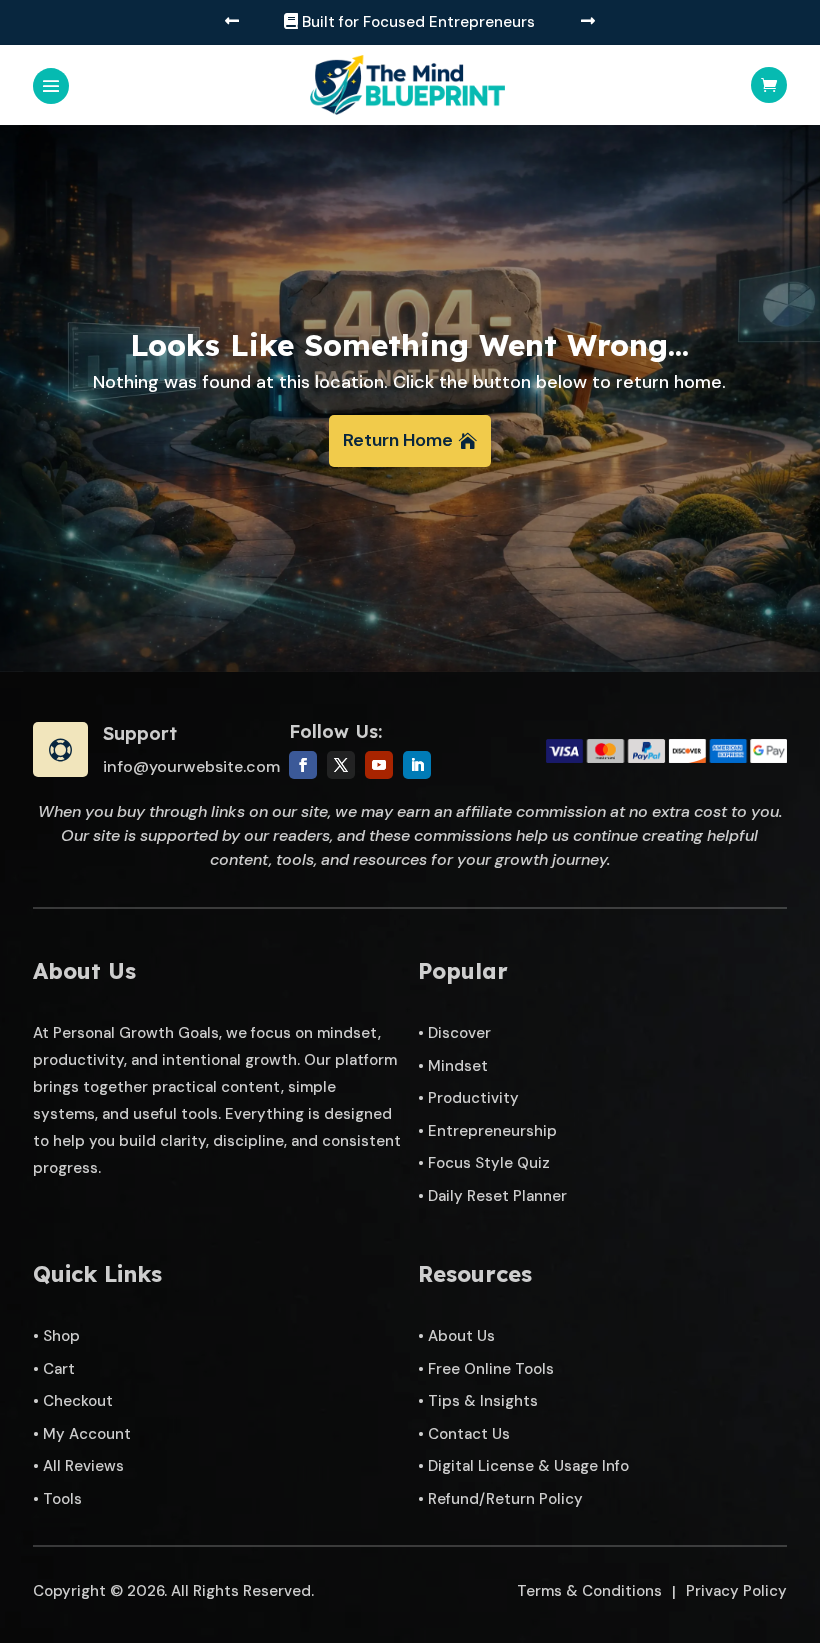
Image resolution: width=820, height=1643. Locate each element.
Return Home (398, 440)
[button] (232, 22)
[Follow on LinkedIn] (417, 765)
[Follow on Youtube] (379, 765)
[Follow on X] (341, 765)
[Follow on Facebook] (303, 765)
